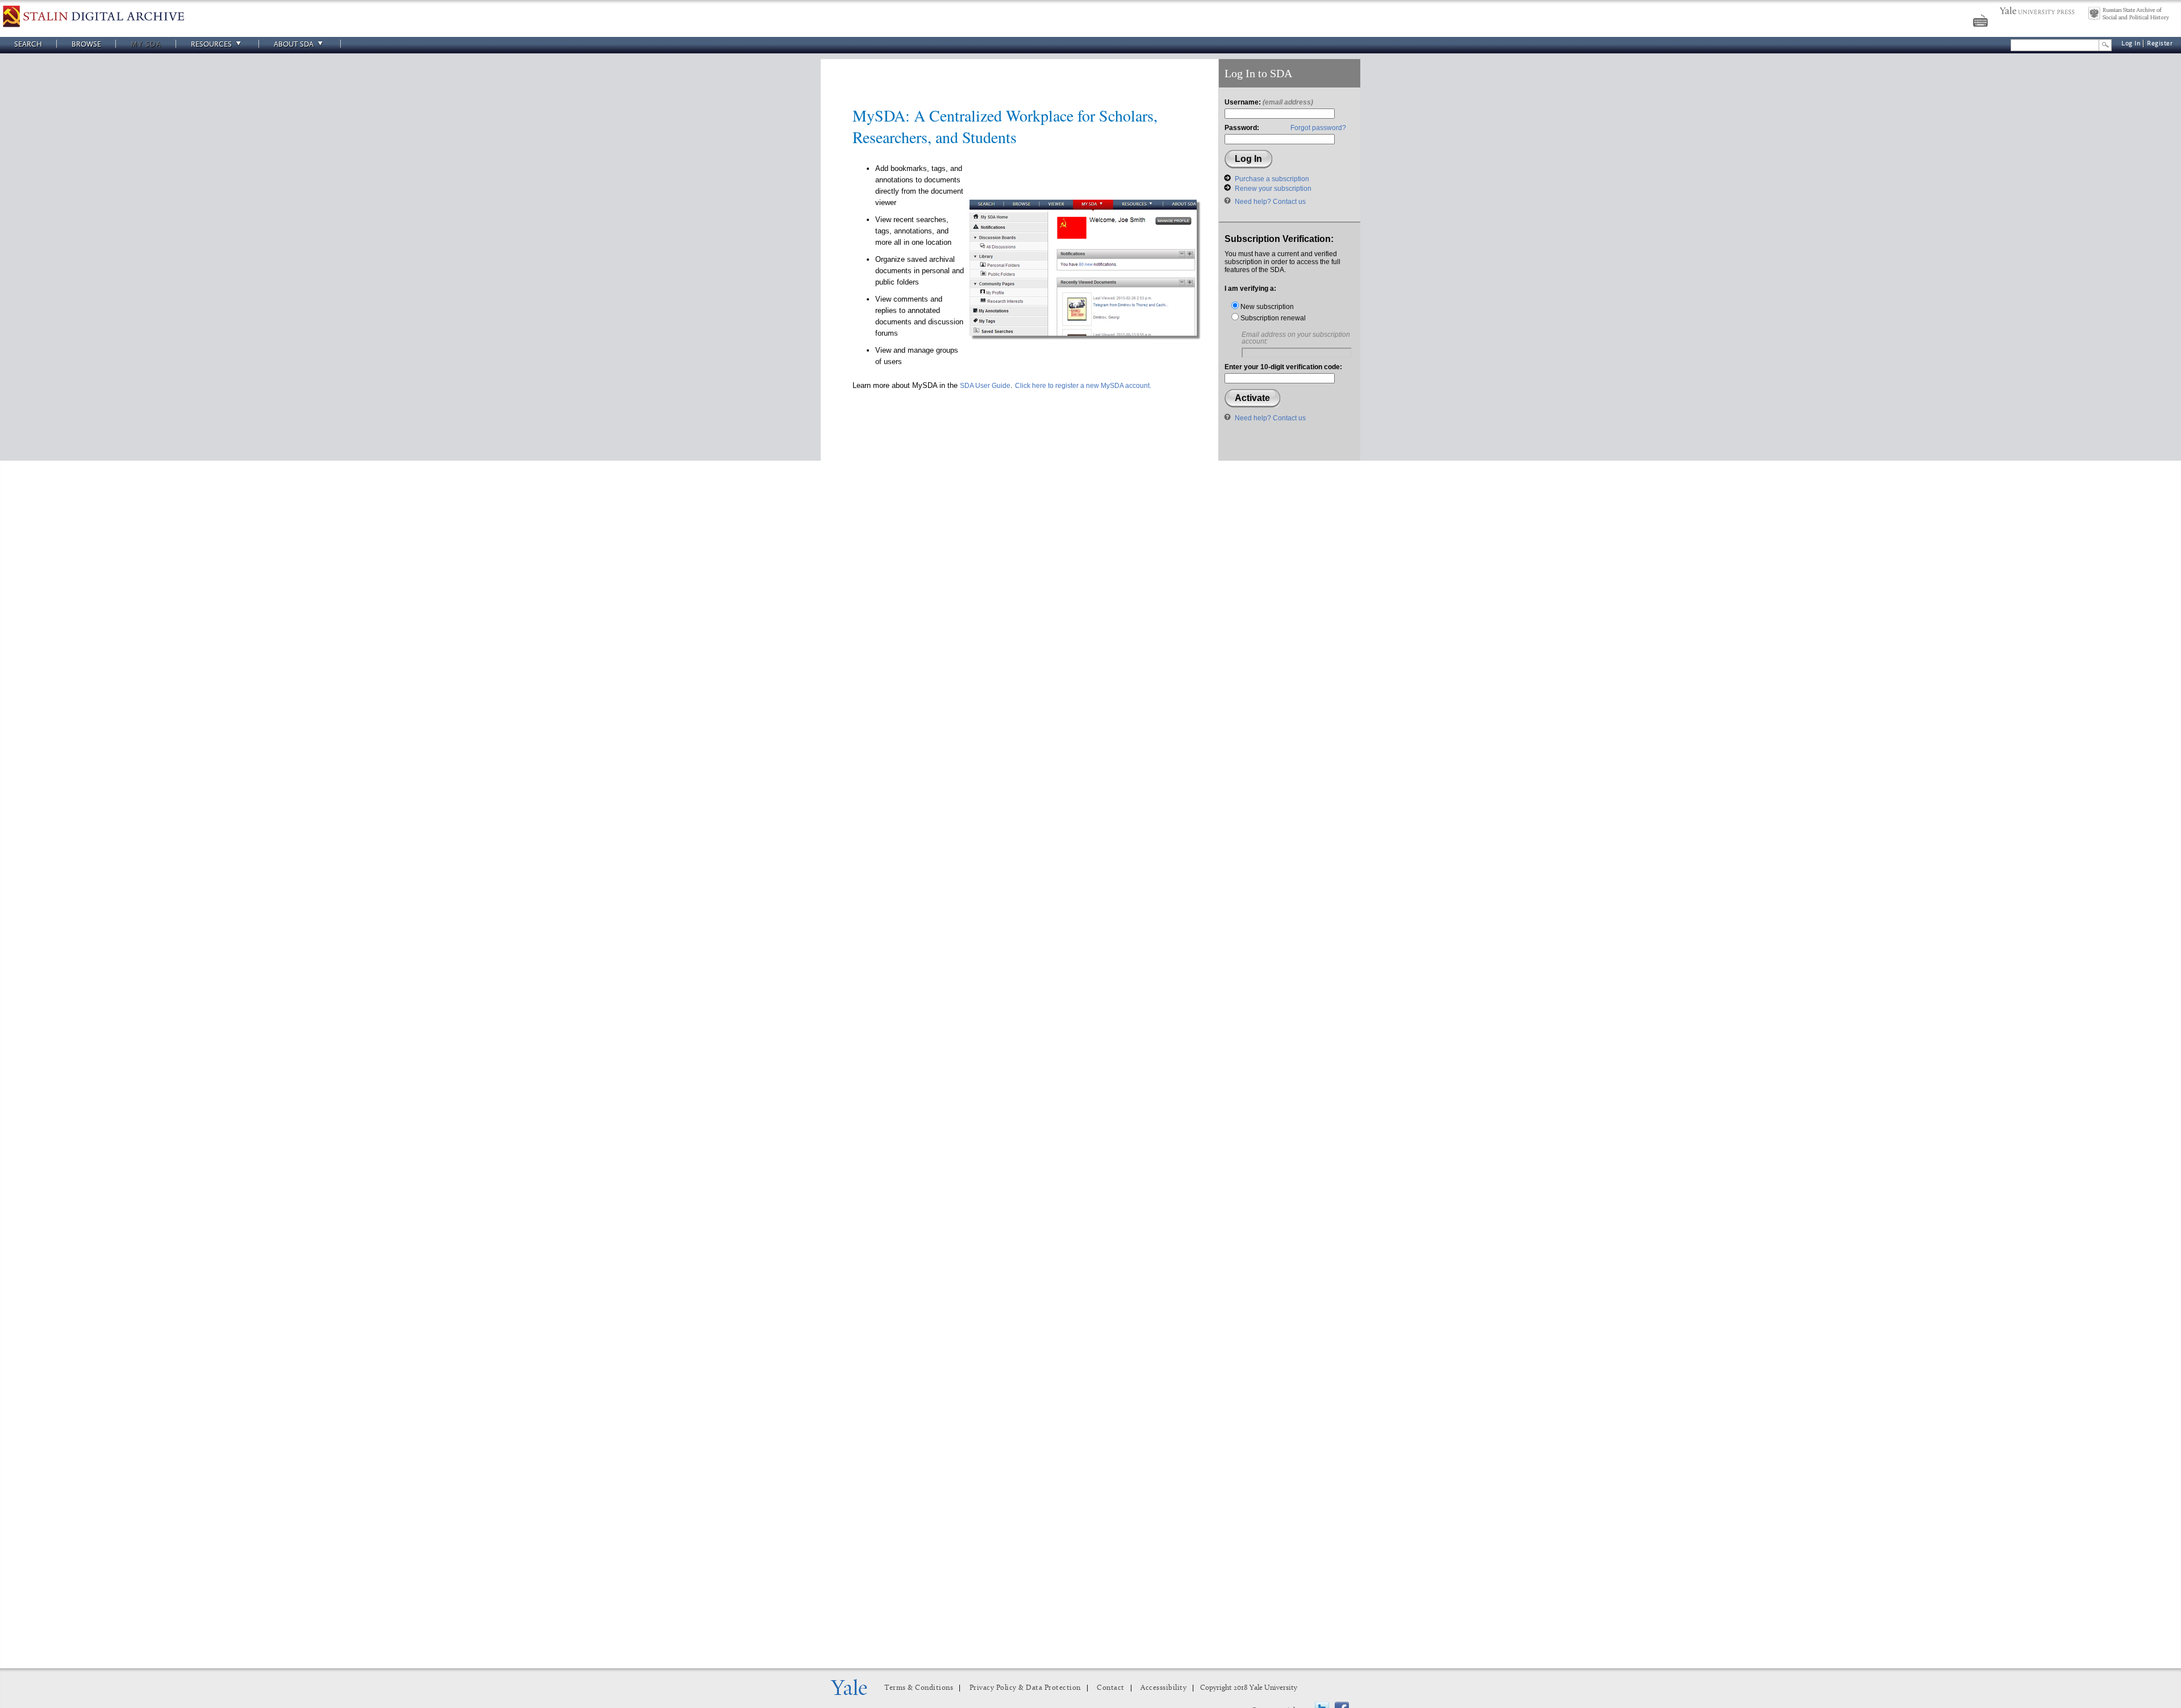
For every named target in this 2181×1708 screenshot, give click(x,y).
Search (28, 44)
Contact (1111, 1688)
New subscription (1266, 307)
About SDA (294, 44)
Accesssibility (1163, 1688)
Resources (211, 44)
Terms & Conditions (919, 1688)
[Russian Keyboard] (1982, 22)
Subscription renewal (1272, 318)
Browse (86, 44)
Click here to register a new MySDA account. (1083, 386)
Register (2160, 43)
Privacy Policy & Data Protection (1025, 1688)
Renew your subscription (1273, 189)
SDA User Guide (985, 386)
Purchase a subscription (1272, 179)
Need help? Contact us (1270, 202)
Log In (2131, 43)
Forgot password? (1318, 128)
